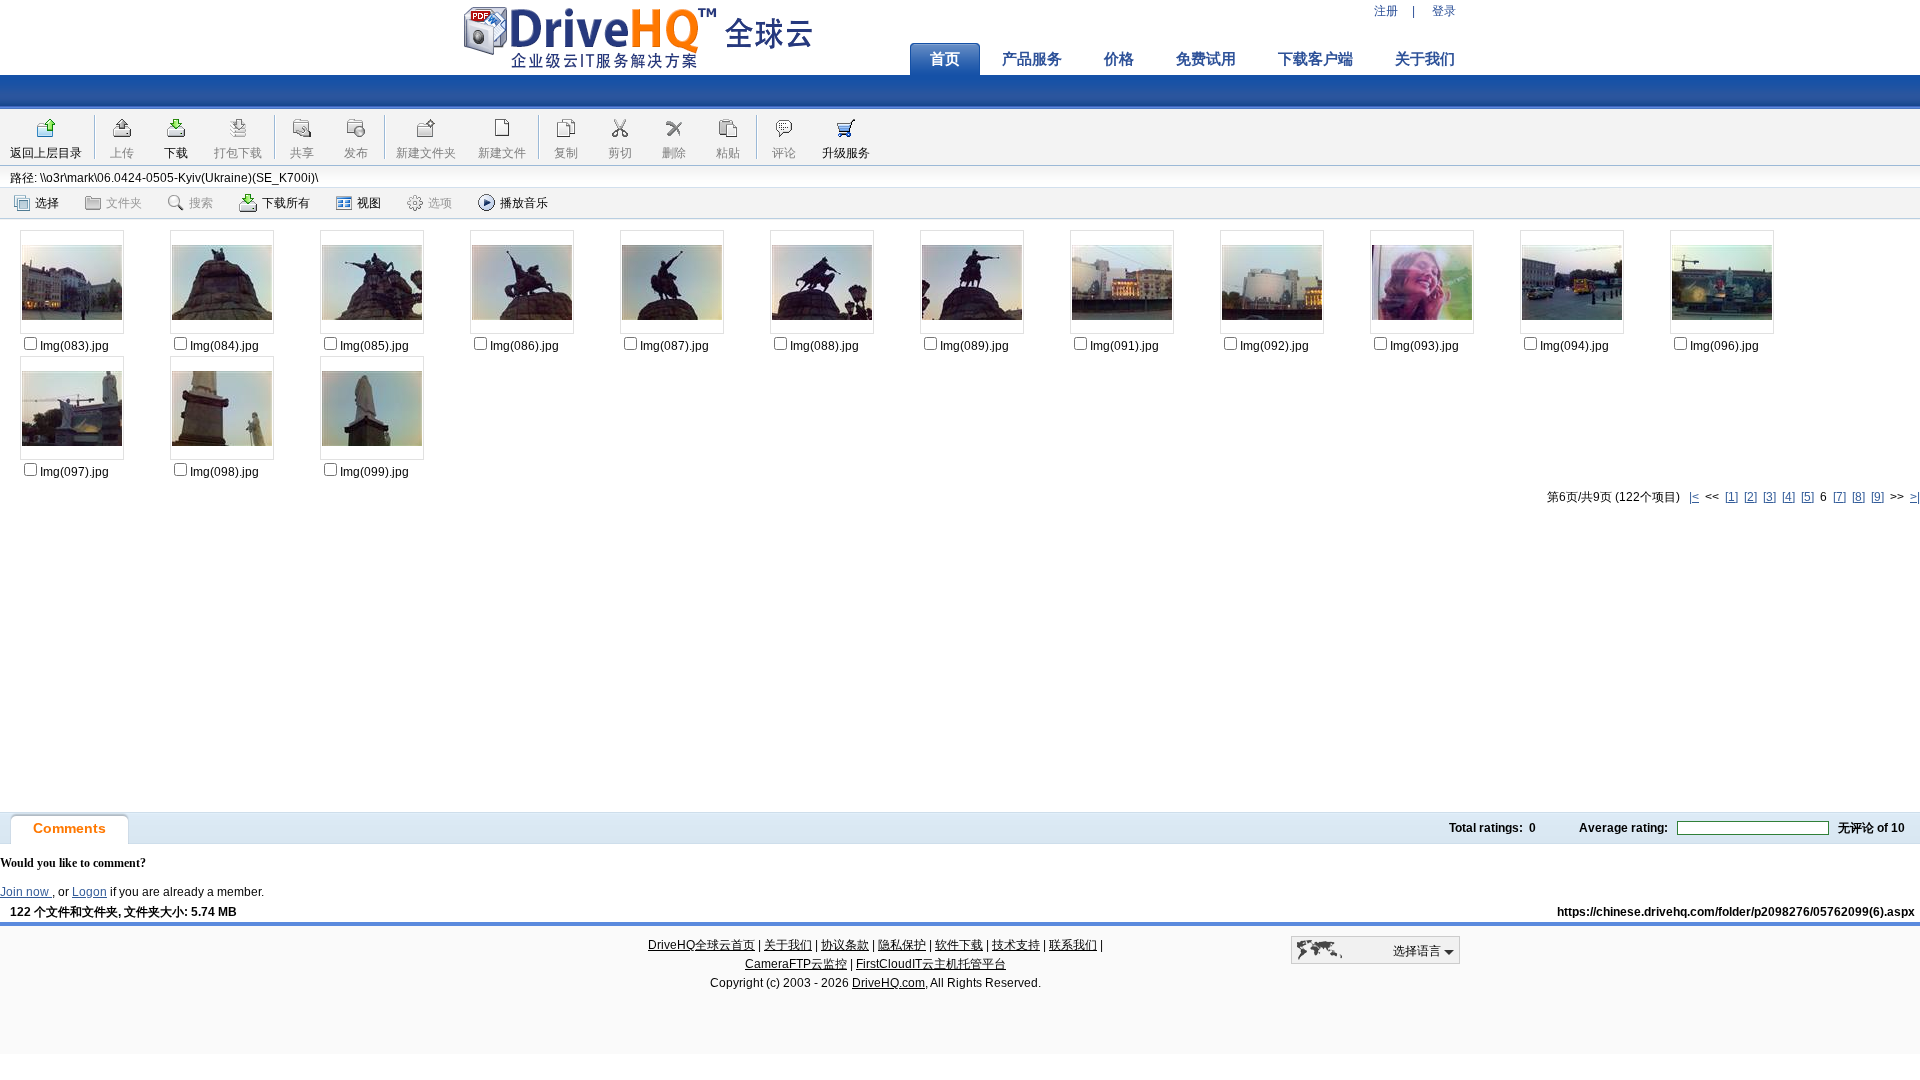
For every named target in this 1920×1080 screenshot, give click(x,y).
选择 (47, 203)
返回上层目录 (46, 153)
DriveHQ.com (888, 983)
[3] (1769, 497)
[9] (1877, 497)
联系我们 (1073, 945)
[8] (1858, 497)
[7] (1839, 497)
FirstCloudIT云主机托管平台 (931, 964)
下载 (176, 153)
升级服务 (846, 153)
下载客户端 (1315, 59)
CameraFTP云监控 (796, 964)
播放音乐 (524, 203)
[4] (1788, 497)
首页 (945, 59)
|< (1694, 497)
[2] (1750, 497)
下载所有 (286, 203)
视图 (369, 203)
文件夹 (124, 203)
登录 (1444, 11)
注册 (1386, 11)
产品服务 (1032, 59)
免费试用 (1206, 59)
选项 (440, 203)
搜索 (201, 203)
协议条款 (845, 945)
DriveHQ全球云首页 (701, 945)
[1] (1731, 497)
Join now (26, 892)
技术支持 (1016, 945)
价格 (1119, 59)
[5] (1807, 497)
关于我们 (1425, 59)
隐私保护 (902, 945)
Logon (89, 892)
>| (1915, 497)
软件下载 (959, 945)
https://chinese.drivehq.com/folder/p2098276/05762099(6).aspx (1736, 912)
